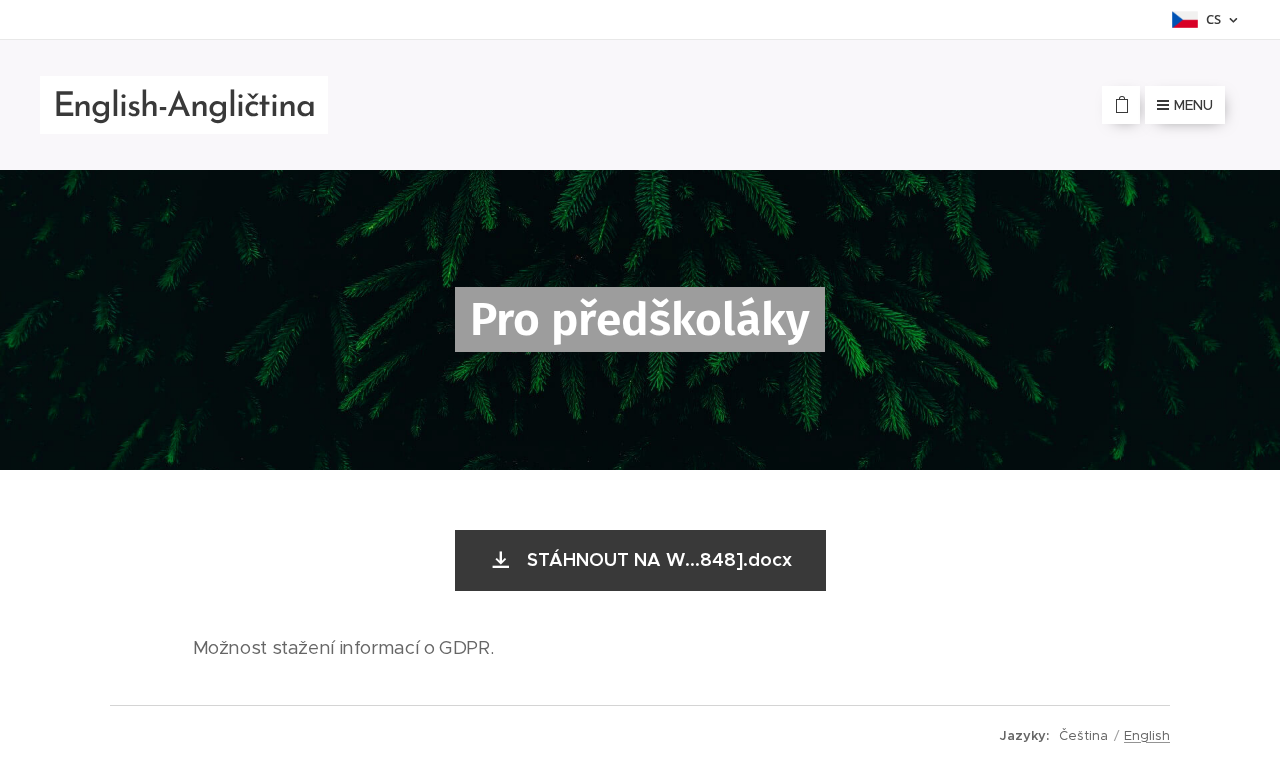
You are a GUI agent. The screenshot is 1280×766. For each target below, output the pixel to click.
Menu (1193, 105)
